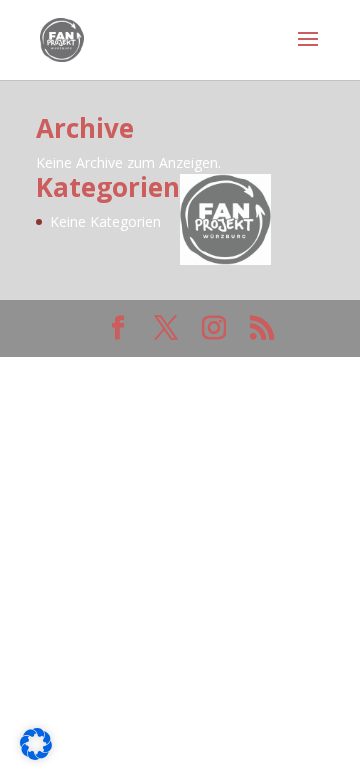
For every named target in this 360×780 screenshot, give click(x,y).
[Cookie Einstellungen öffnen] (36, 753)
